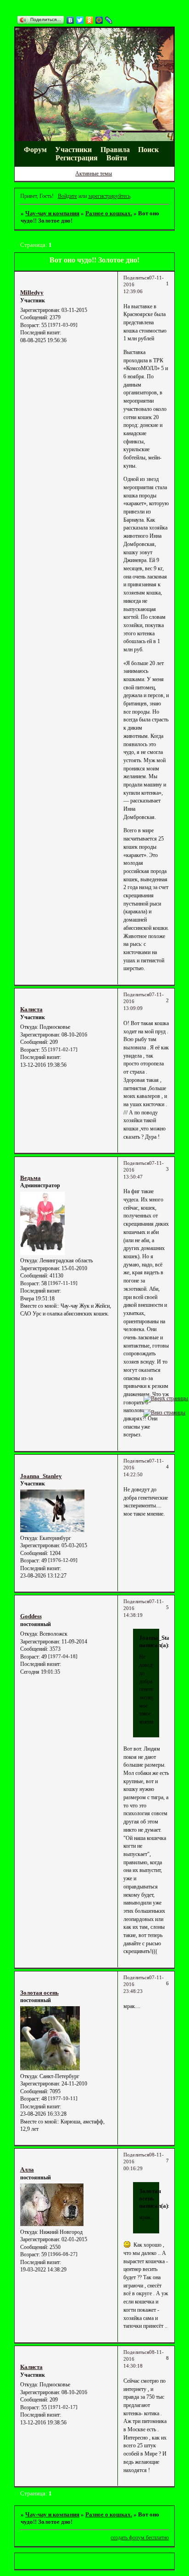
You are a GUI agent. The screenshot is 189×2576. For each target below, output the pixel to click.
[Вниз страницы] (164, 1413)
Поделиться (136, 278)
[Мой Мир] (99, 20)
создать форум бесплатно (140, 2538)
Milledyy (32, 292)
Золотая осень (39, 1993)
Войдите (67, 196)
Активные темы (94, 174)
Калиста (31, 1009)
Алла (27, 2169)
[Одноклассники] (90, 20)
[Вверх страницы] (166, 1398)
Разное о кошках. (109, 213)
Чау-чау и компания (52, 213)
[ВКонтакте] (70, 20)
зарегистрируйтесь (109, 196)
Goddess (31, 1616)
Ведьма (31, 1178)
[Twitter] (80, 20)
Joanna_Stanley (41, 1476)
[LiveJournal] (109, 20)
